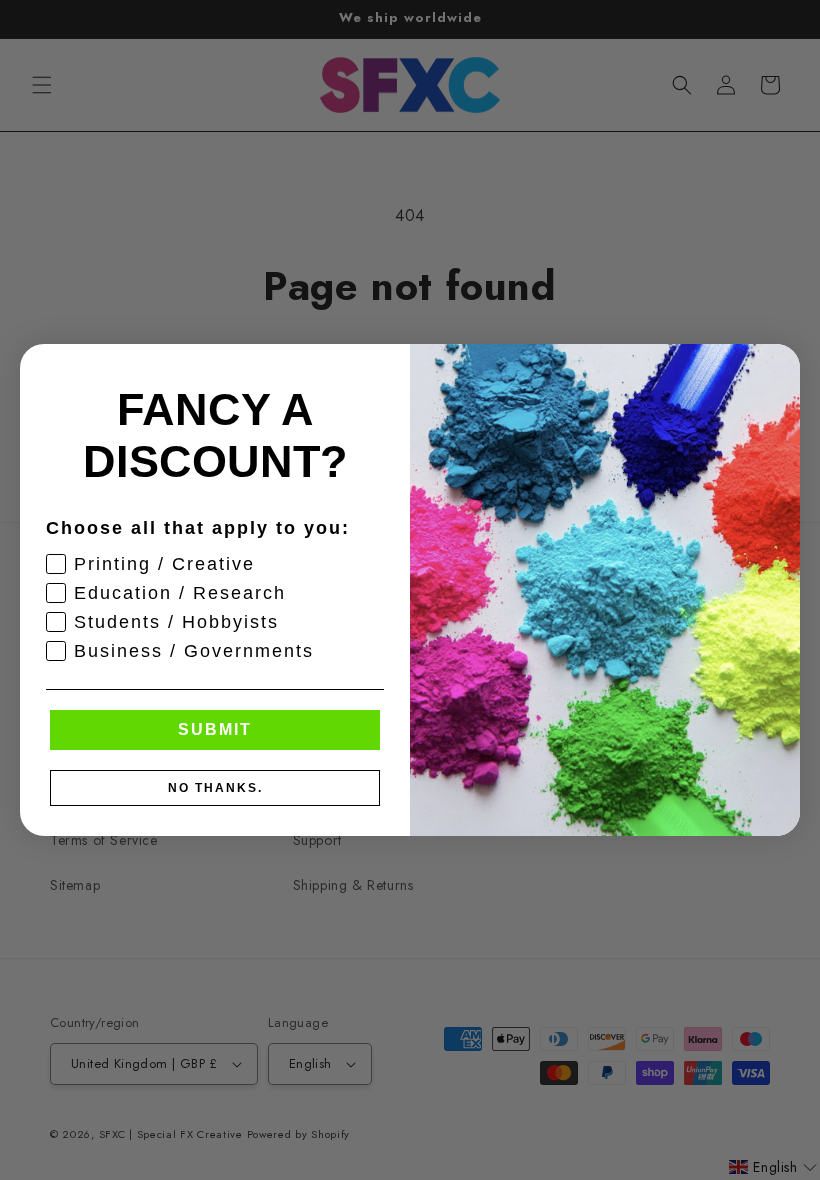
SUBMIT (215, 729)
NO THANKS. (215, 788)
